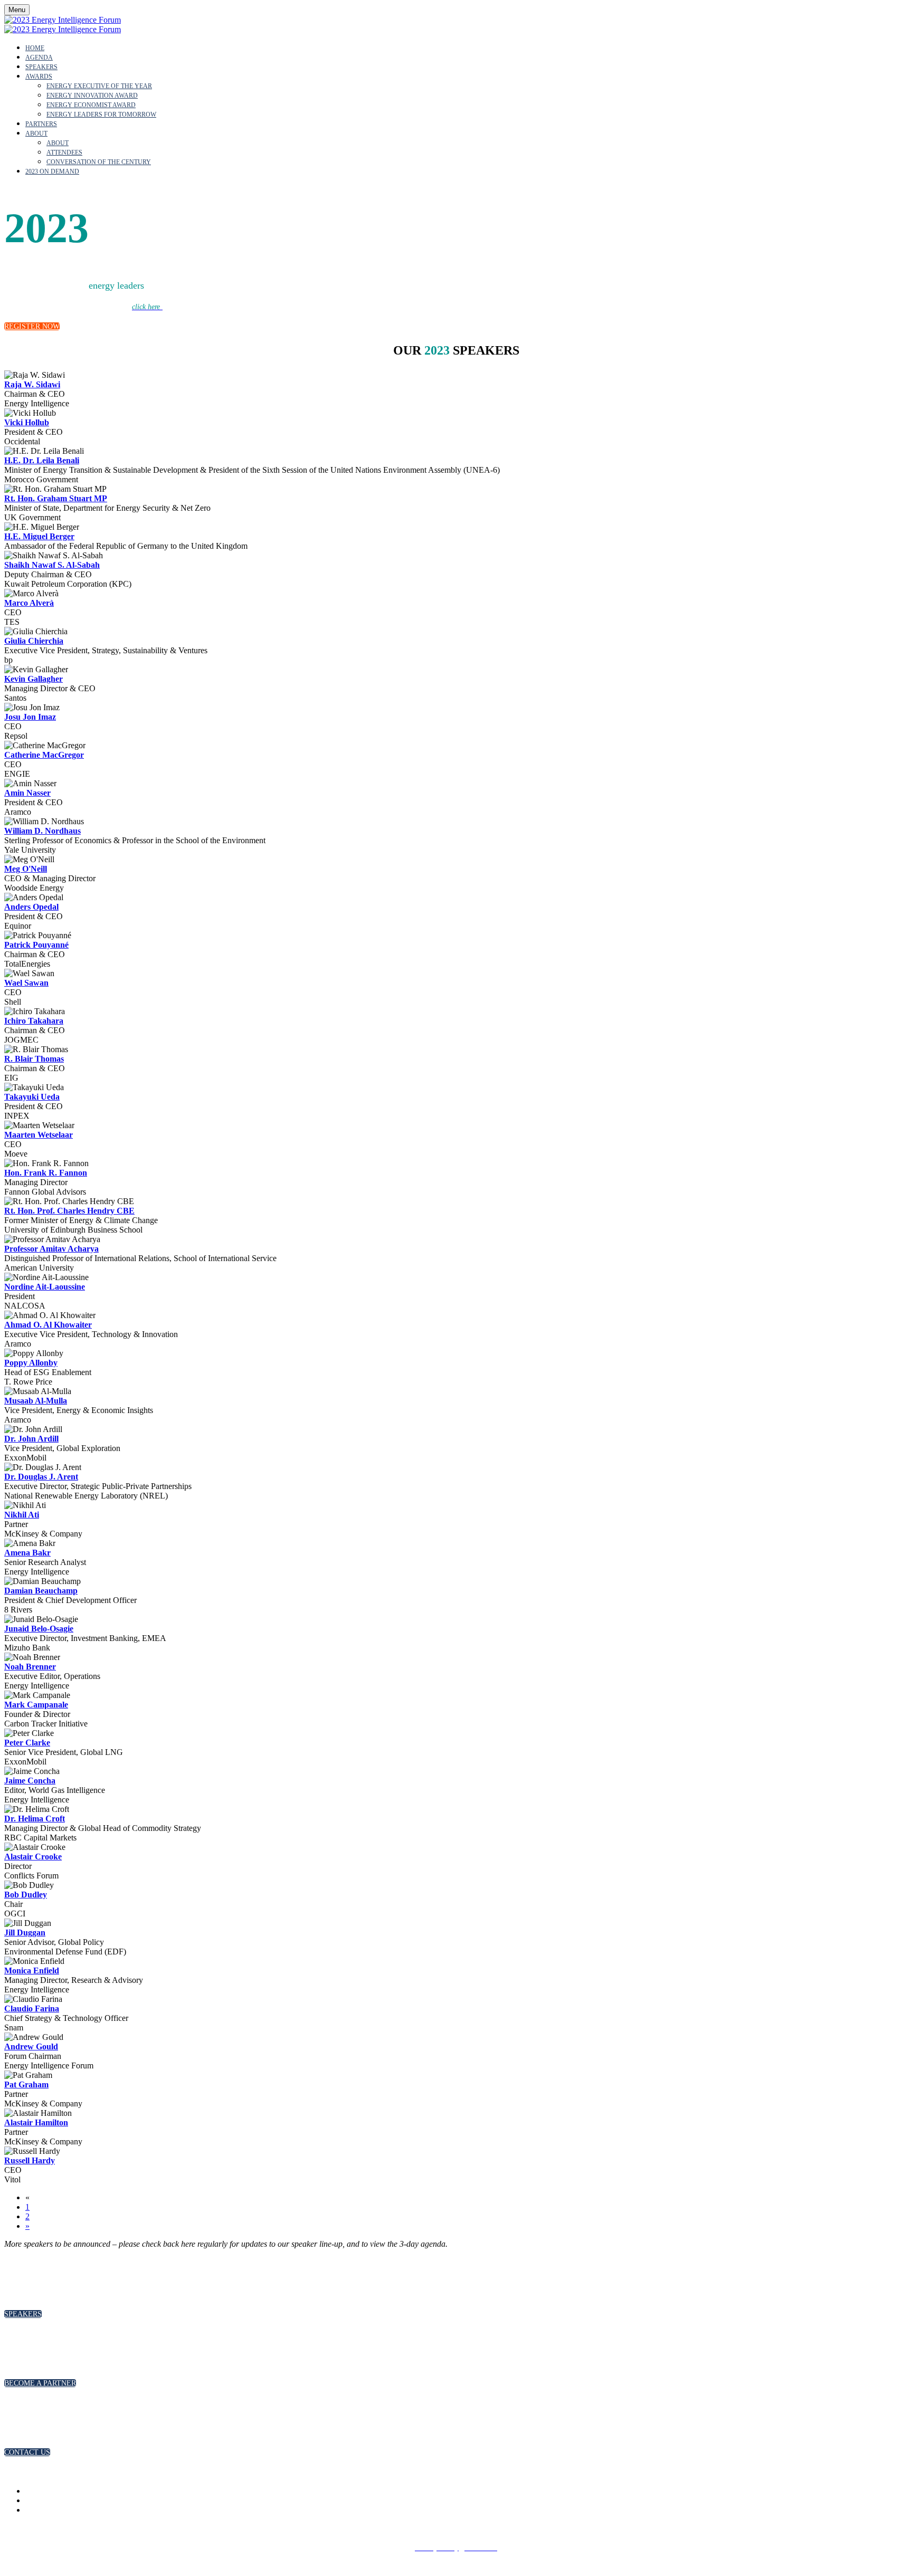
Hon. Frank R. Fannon (46, 1173)
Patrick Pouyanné (36, 945)
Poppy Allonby (31, 1363)
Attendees (64, 152)
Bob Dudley (26, 1895)
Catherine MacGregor (44, 755)
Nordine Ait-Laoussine (45, 1287)
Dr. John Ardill (31, 1439)
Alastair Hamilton (36, 2122)
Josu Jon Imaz (30, 717)
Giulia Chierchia (34, 641)
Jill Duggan (25, 1933)
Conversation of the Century (99, 162)
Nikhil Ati (22, 1515)
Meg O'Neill (26, 869)
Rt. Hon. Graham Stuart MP (56, 498)
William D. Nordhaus (42, 831)
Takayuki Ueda (32, 1097)
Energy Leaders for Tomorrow (101, 115)
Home (35, 48)
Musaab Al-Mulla (36, 1401)
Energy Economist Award (91, 105)
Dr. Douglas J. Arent (41, 1477)
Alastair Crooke (33, 1857)
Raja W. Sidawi (32, 384)
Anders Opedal (31, 907)
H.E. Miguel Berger (39, 536)
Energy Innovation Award (92, 96)
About (36, 133)
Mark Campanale (36, 1705)
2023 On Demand (52, 171)
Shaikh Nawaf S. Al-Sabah (52, 565)
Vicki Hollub (27, 422)
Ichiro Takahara (34, 1021)
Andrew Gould (31, 2047)
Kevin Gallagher (34, 679)
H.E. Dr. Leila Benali (42, 460)
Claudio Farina (32, 2009)
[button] (32, 326)
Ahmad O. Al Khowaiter (48, 1325)
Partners (41, 124)
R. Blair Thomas (34, 1059)
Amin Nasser (27, 793)
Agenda (39, 58)
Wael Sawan (26, 983)
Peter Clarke (27, 1743)
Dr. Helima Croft (35, 1819)
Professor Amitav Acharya (51, 1249)
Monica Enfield (32, 1971)
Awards (39, 77)
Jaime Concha (30, 1781)
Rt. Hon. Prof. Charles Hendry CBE (69, 1211)
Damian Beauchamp (41, 1591)
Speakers (41, 67)
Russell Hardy (30, 2160)
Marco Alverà (29, 603)
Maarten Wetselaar (39, 1135)
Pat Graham (26, 2084)
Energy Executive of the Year (99, 86)
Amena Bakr (27, 1553)
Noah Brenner (30, 1667)
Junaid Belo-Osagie (39, 1629)
